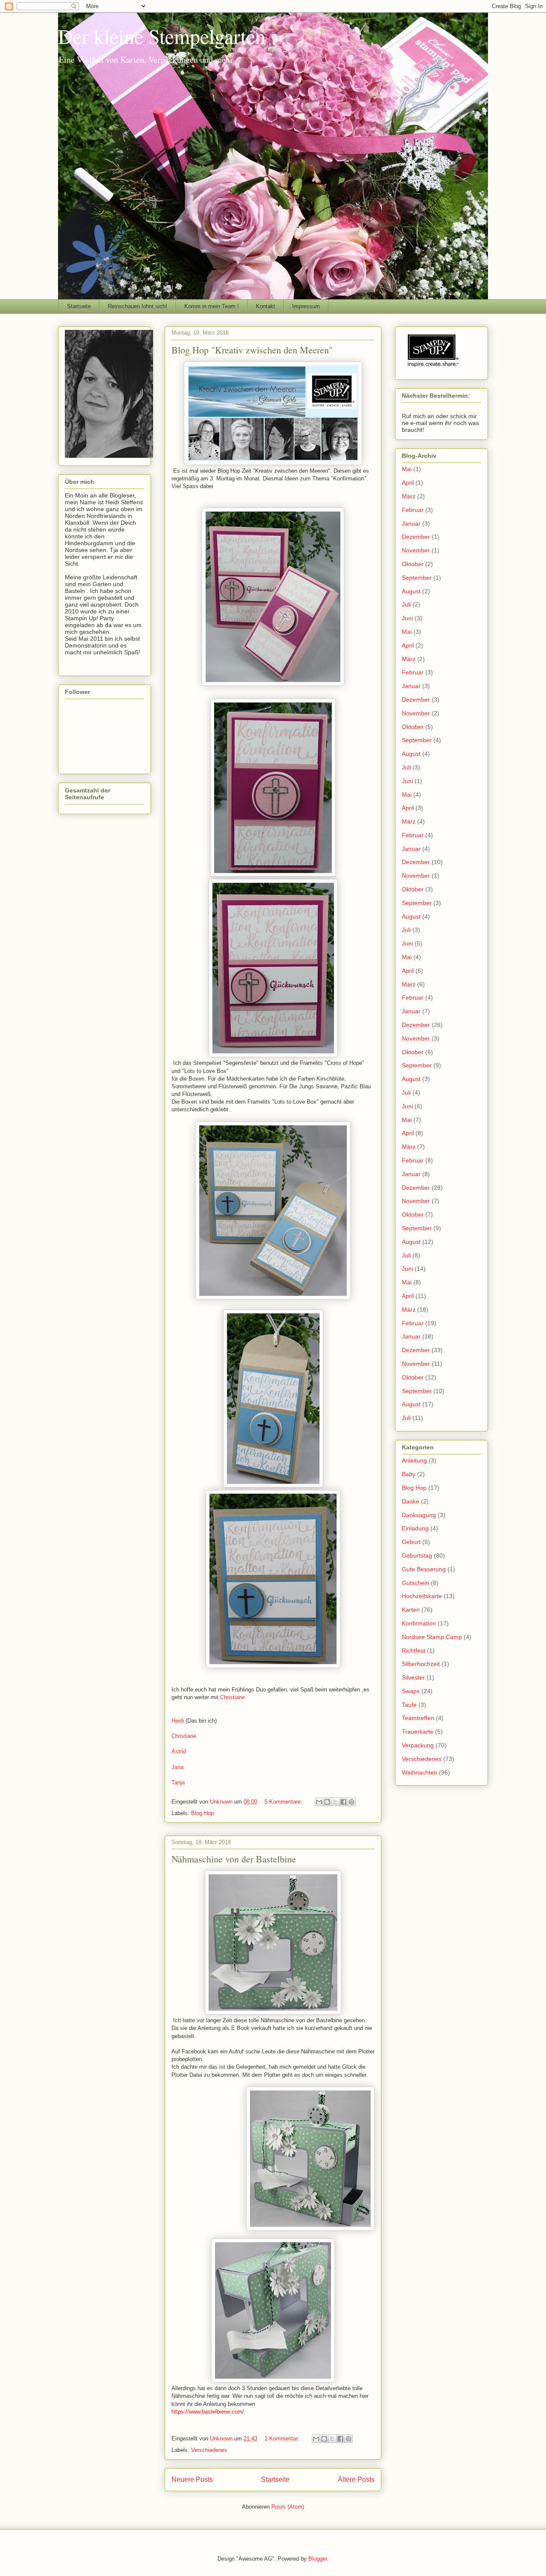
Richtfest (414, 1651)
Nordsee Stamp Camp (432, 1637)
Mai (407, 469)
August (411, 591)
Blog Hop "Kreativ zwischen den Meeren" (252, 350)
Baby (409, 1474)
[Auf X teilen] (335, 1802)
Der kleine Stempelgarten (162, 36)
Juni (407, 618)
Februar (413, 510)
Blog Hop (202, 1813)
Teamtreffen (418, 1718)
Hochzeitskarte (422, 1596)
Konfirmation (419, 1623)
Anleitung (414, 1460)
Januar (411, 523)
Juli (406, 604)
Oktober (413, 564)
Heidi (178, 1721)
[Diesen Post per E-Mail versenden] (319, 1802)
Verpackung (418, 1745)
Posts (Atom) (288, 2507)
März (409, 496)
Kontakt (266, 306)
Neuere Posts (192, 2479)
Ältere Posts (356, 2479)
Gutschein (415, 1583)
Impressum (306, 306)
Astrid (179, 1751)
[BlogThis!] (327, 1802)
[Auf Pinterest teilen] (351, 1802)
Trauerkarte (418, 1732)
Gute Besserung (424, 1569)
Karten (411, 1610)
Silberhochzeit (421, 1664)
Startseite (79, 306)
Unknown (222, 1802)
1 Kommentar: (283, 2439)
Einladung (415, 1528)
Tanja (178, 1782)
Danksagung (419, 1515)
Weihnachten (420, 1772)
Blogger (318, 2559)
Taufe (409, 1705)
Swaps (411, 1691)
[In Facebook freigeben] (343, 1802)
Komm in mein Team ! (212, 306)
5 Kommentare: (284, 1802)
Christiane (233, 1697)
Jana (177, 1767)
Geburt (411, 1542)
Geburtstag (417, 1555)
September (417, 578)
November (416, 550)
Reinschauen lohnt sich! (138, 306)
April (408, 483)
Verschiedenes (209, 2450)
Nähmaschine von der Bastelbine (234, 1859)
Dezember (416, 537)
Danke (411, 1501)
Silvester (413, 1677)
